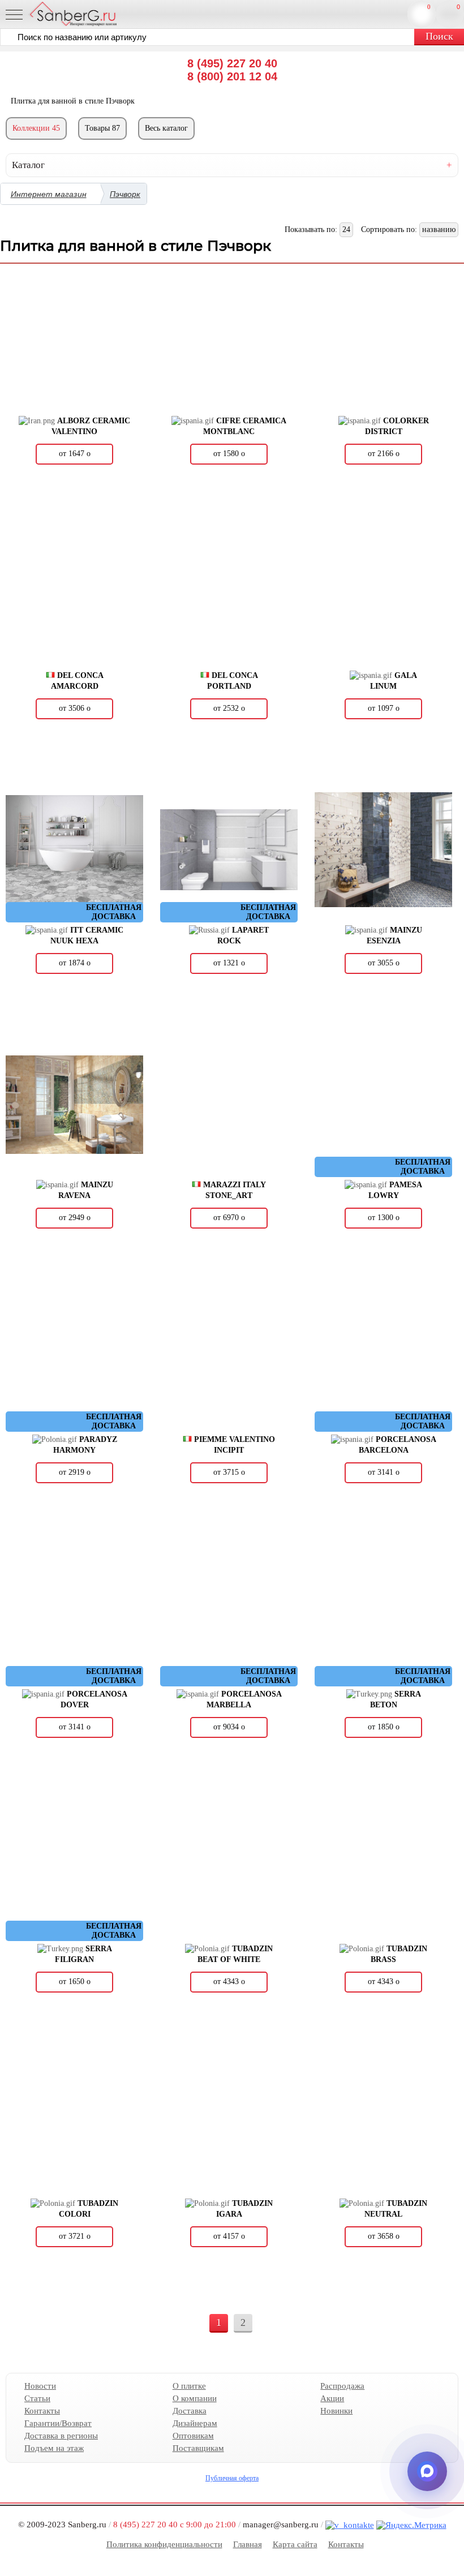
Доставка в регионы (61, 2436)
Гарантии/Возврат (58, 2423)
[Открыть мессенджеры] (427, 2471)
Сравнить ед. (429, 7)
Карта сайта (295, 2544)
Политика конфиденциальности (164, 2544)
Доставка (190, 2411)
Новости (40, 2386)
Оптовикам (193, 2436)
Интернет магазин (49, 194)
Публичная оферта (232, 2478)
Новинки (336, 2411)
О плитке (189, 2386)
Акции (332, 2398)
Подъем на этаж (54, 2448)
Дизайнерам (195, 2423)
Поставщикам (198, 2448)
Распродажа (342, 2386)
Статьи (37, 2398)
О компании (195, 2398)
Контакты (42, 2411)
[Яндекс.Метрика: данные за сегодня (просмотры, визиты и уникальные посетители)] (411, 2525)
